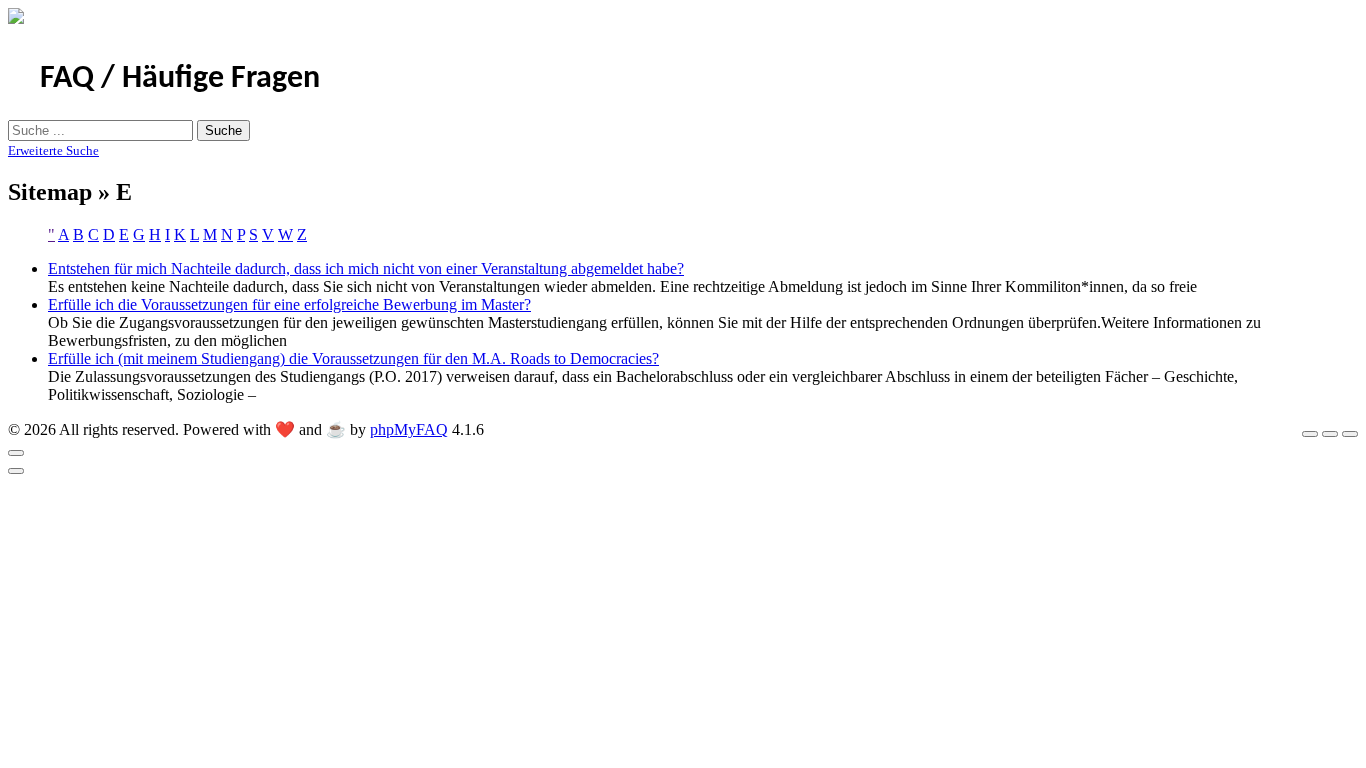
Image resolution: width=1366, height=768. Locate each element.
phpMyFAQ (409, 429)
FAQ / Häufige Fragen (180, 79)
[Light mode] (1310, 434)
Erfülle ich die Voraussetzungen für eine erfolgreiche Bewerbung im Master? (289, 304)
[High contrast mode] (1350, 434)
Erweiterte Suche (53, 150)
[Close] (16, 453)
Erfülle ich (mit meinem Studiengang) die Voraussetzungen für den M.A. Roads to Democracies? (353, 358)
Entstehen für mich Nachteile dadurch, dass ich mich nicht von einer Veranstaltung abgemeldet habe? (366, 268)
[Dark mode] (1330, 434)
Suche (223, 130)
